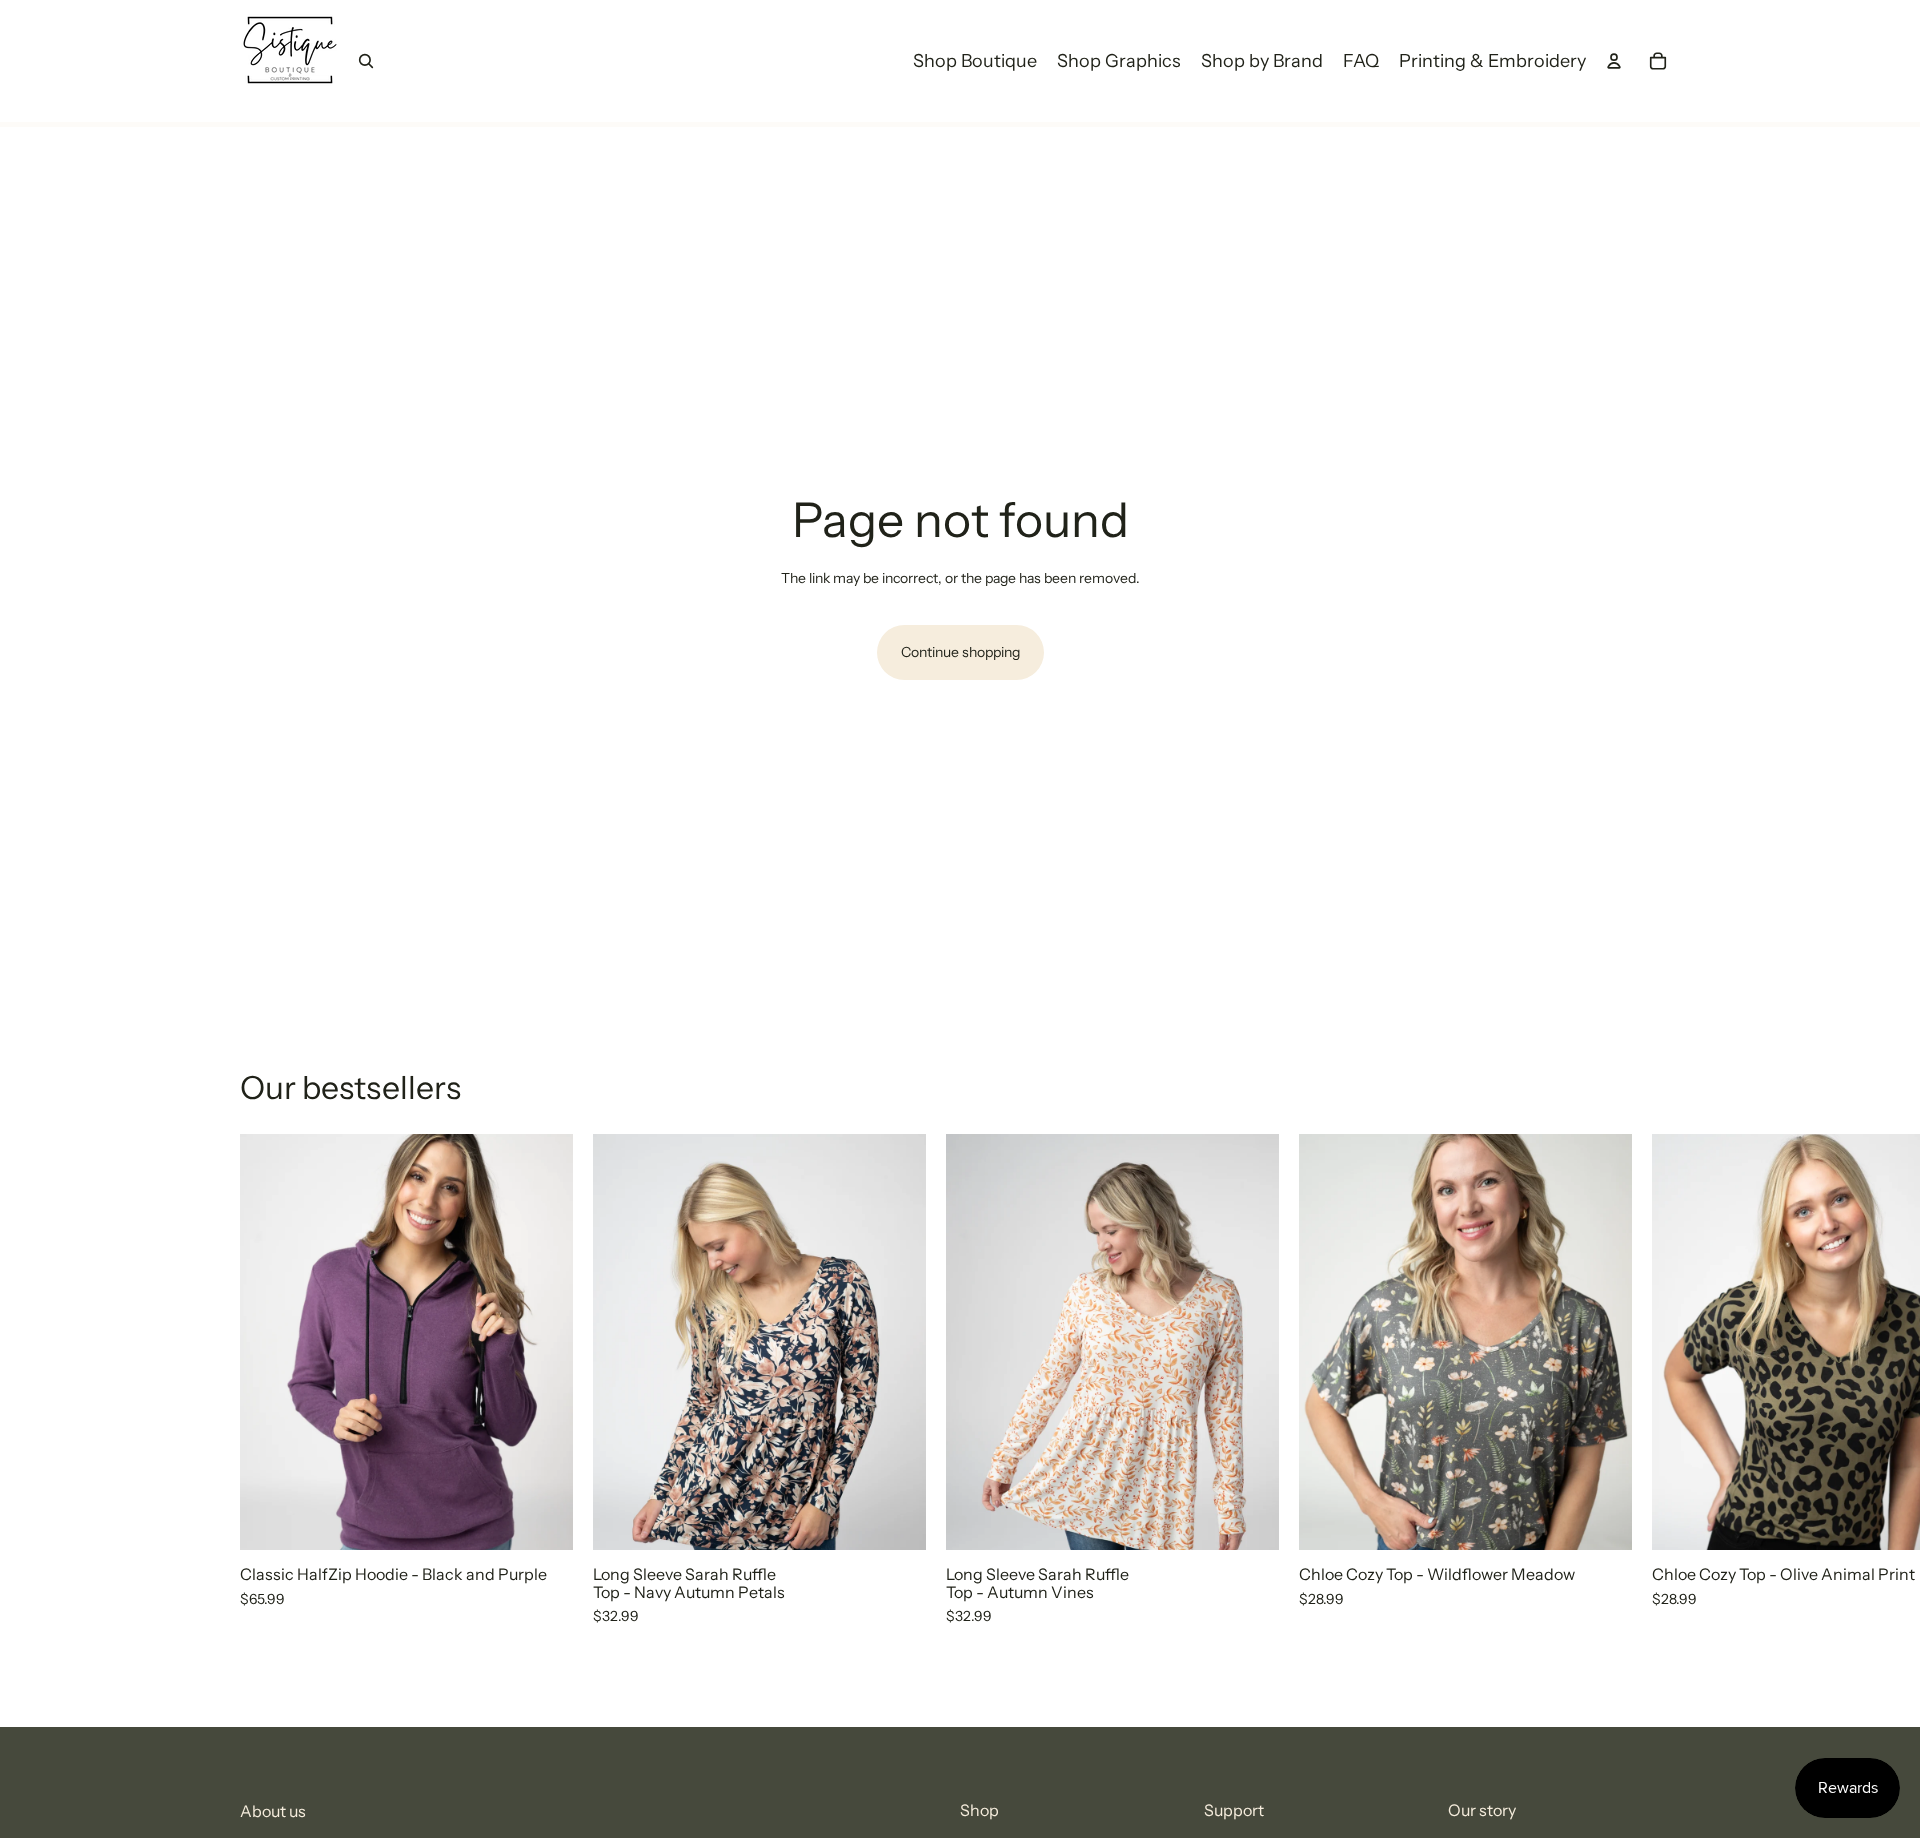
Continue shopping (960, 652)
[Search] (366, 61)
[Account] (1614, 61)
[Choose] (542, 1519)
